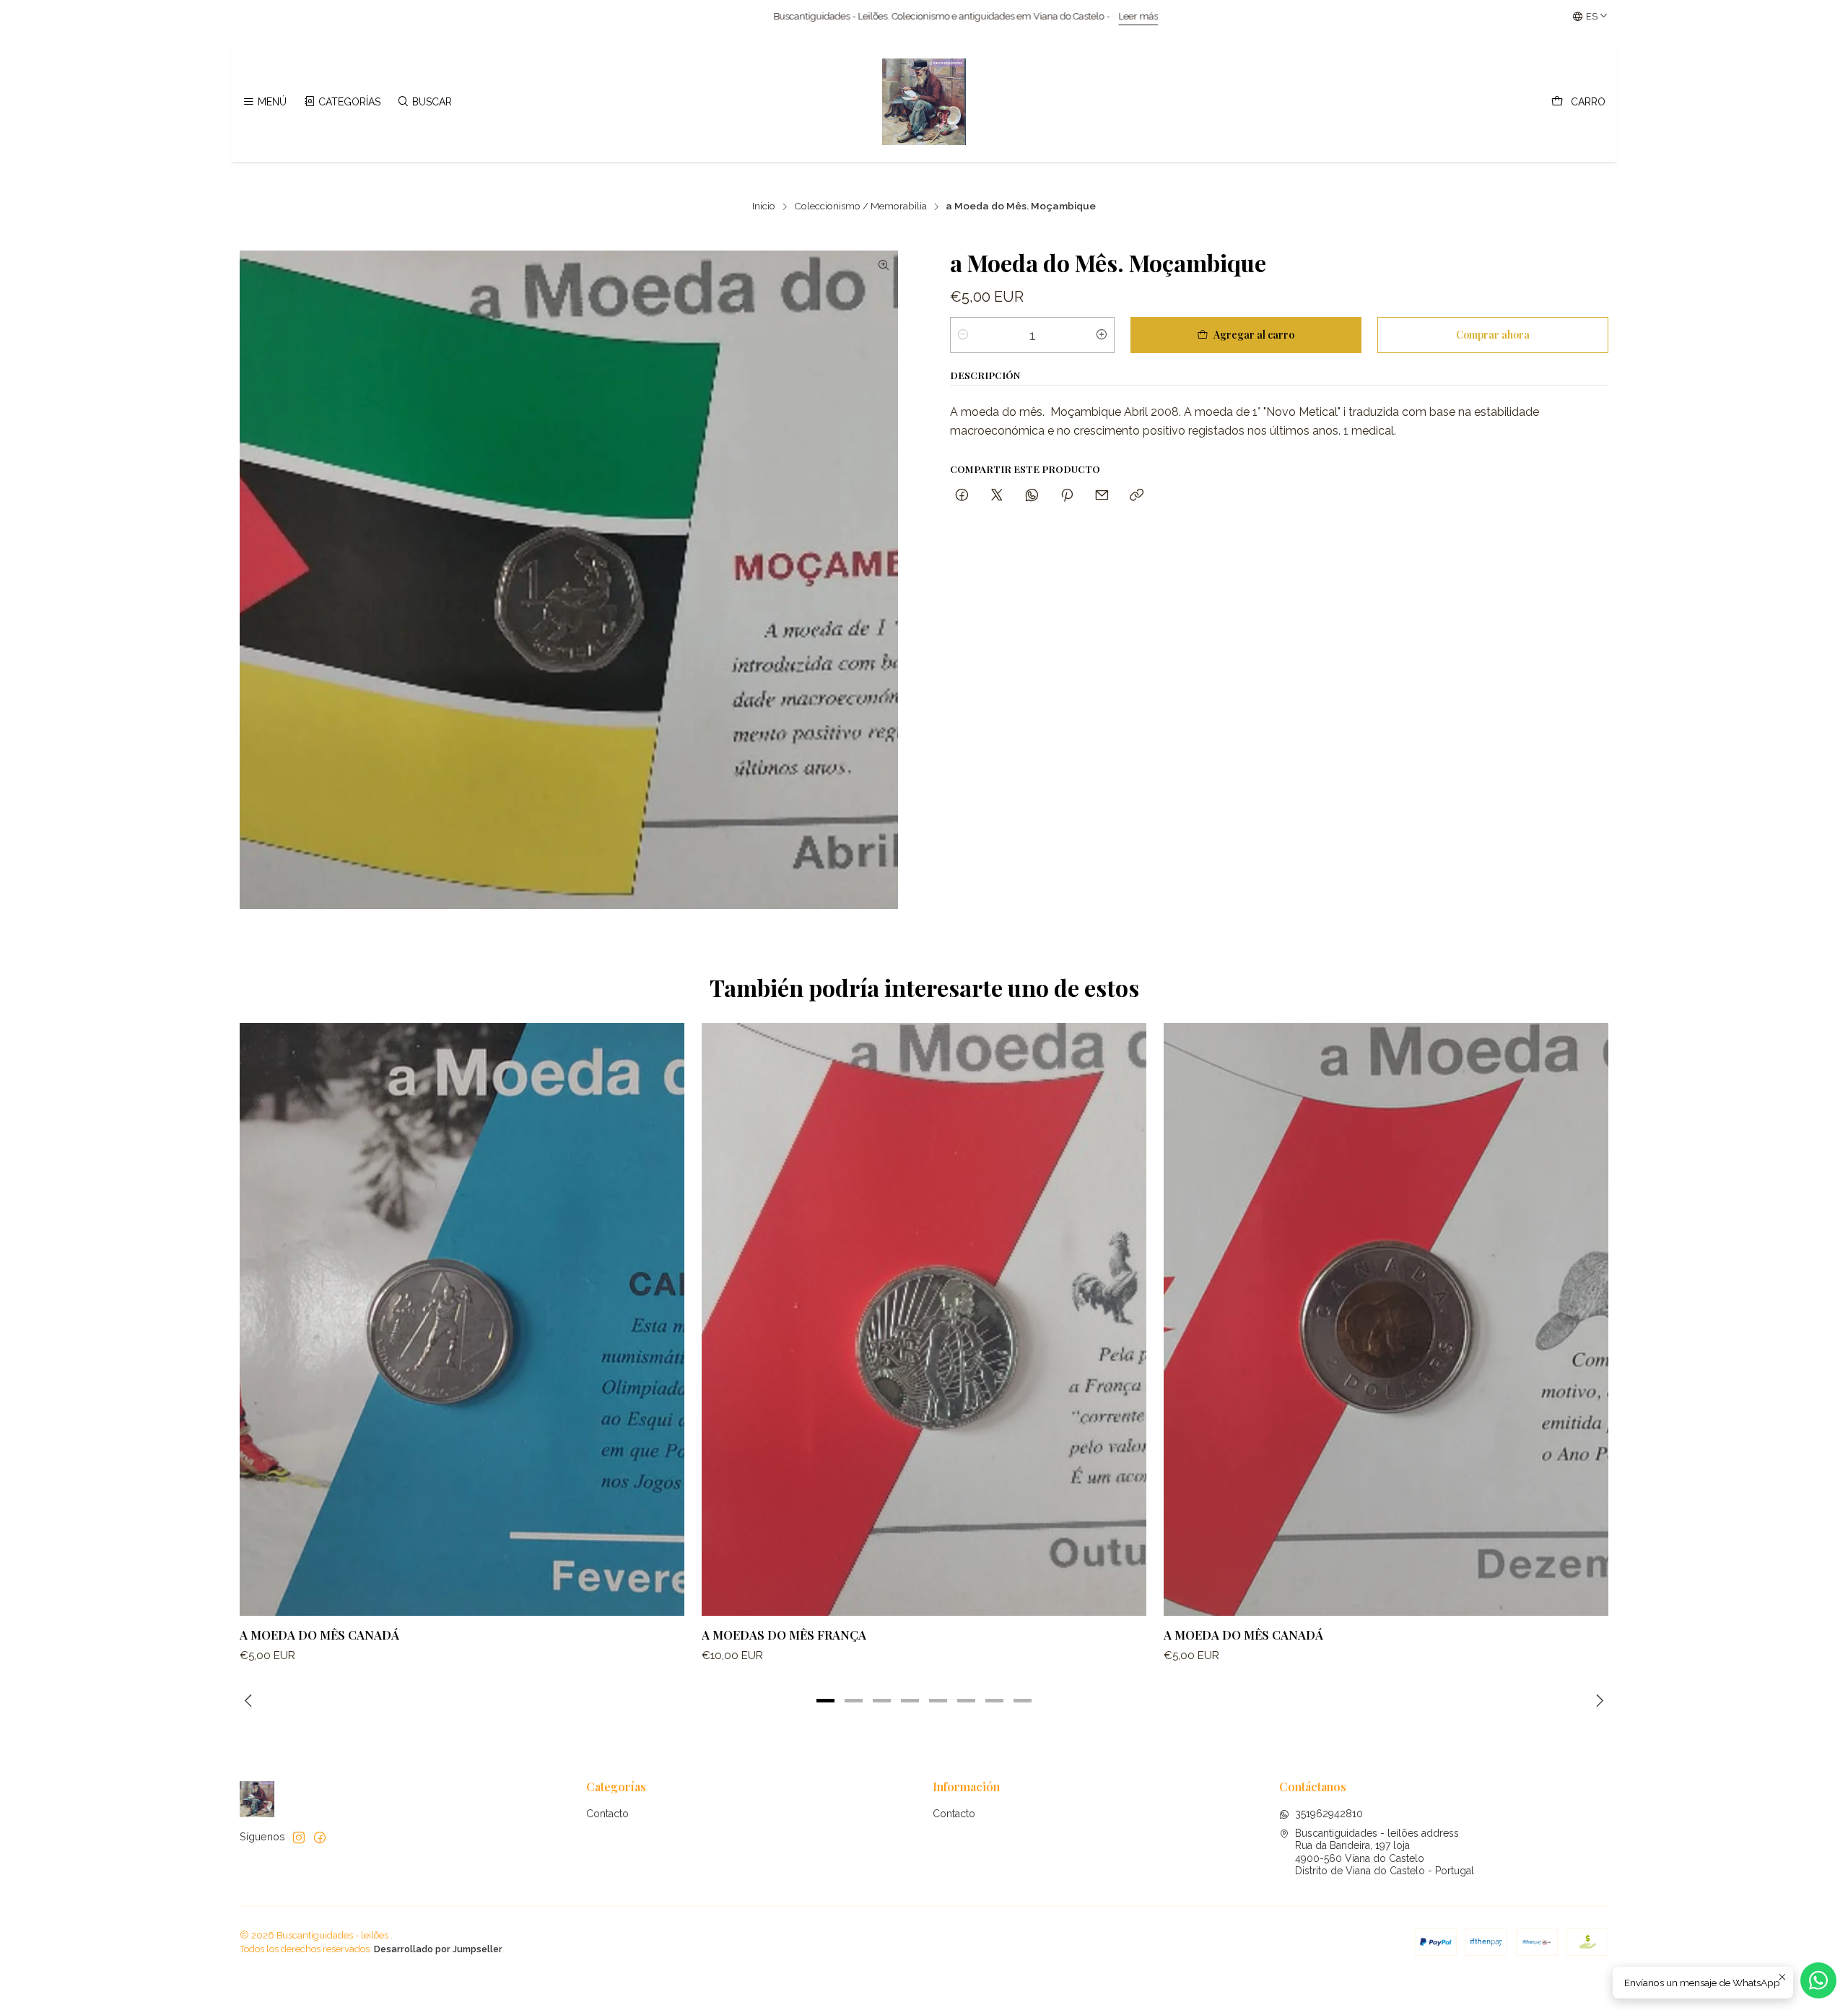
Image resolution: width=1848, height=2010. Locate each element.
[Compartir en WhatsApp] (1032, 496)
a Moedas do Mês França (784, 1635)
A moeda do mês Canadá (319, 1635)
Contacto (607, 1814)
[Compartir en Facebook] (962, 496)
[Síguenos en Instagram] (299, 1837)
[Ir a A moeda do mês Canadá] (462, 1319)
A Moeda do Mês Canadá (1243, 1635)
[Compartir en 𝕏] (997, 496)
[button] (826, 1701)
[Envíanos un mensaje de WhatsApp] (1818, 1980)
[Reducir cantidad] (963, 335)
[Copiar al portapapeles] (1137, 496)
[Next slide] (1598, 1701)
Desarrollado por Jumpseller (438, 1949)
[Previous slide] (250, 1701)
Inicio (764, 206)
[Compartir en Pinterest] (1067, 496)
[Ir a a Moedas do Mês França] (924, 1319)
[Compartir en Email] (1102, 496)
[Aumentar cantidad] (1102, 335)
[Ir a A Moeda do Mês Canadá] (1386, 1319)
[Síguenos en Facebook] (320, 1837)
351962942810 (1329, 1814)
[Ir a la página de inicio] (924, 102)
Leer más (840, 16)
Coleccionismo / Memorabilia (860, 206)
